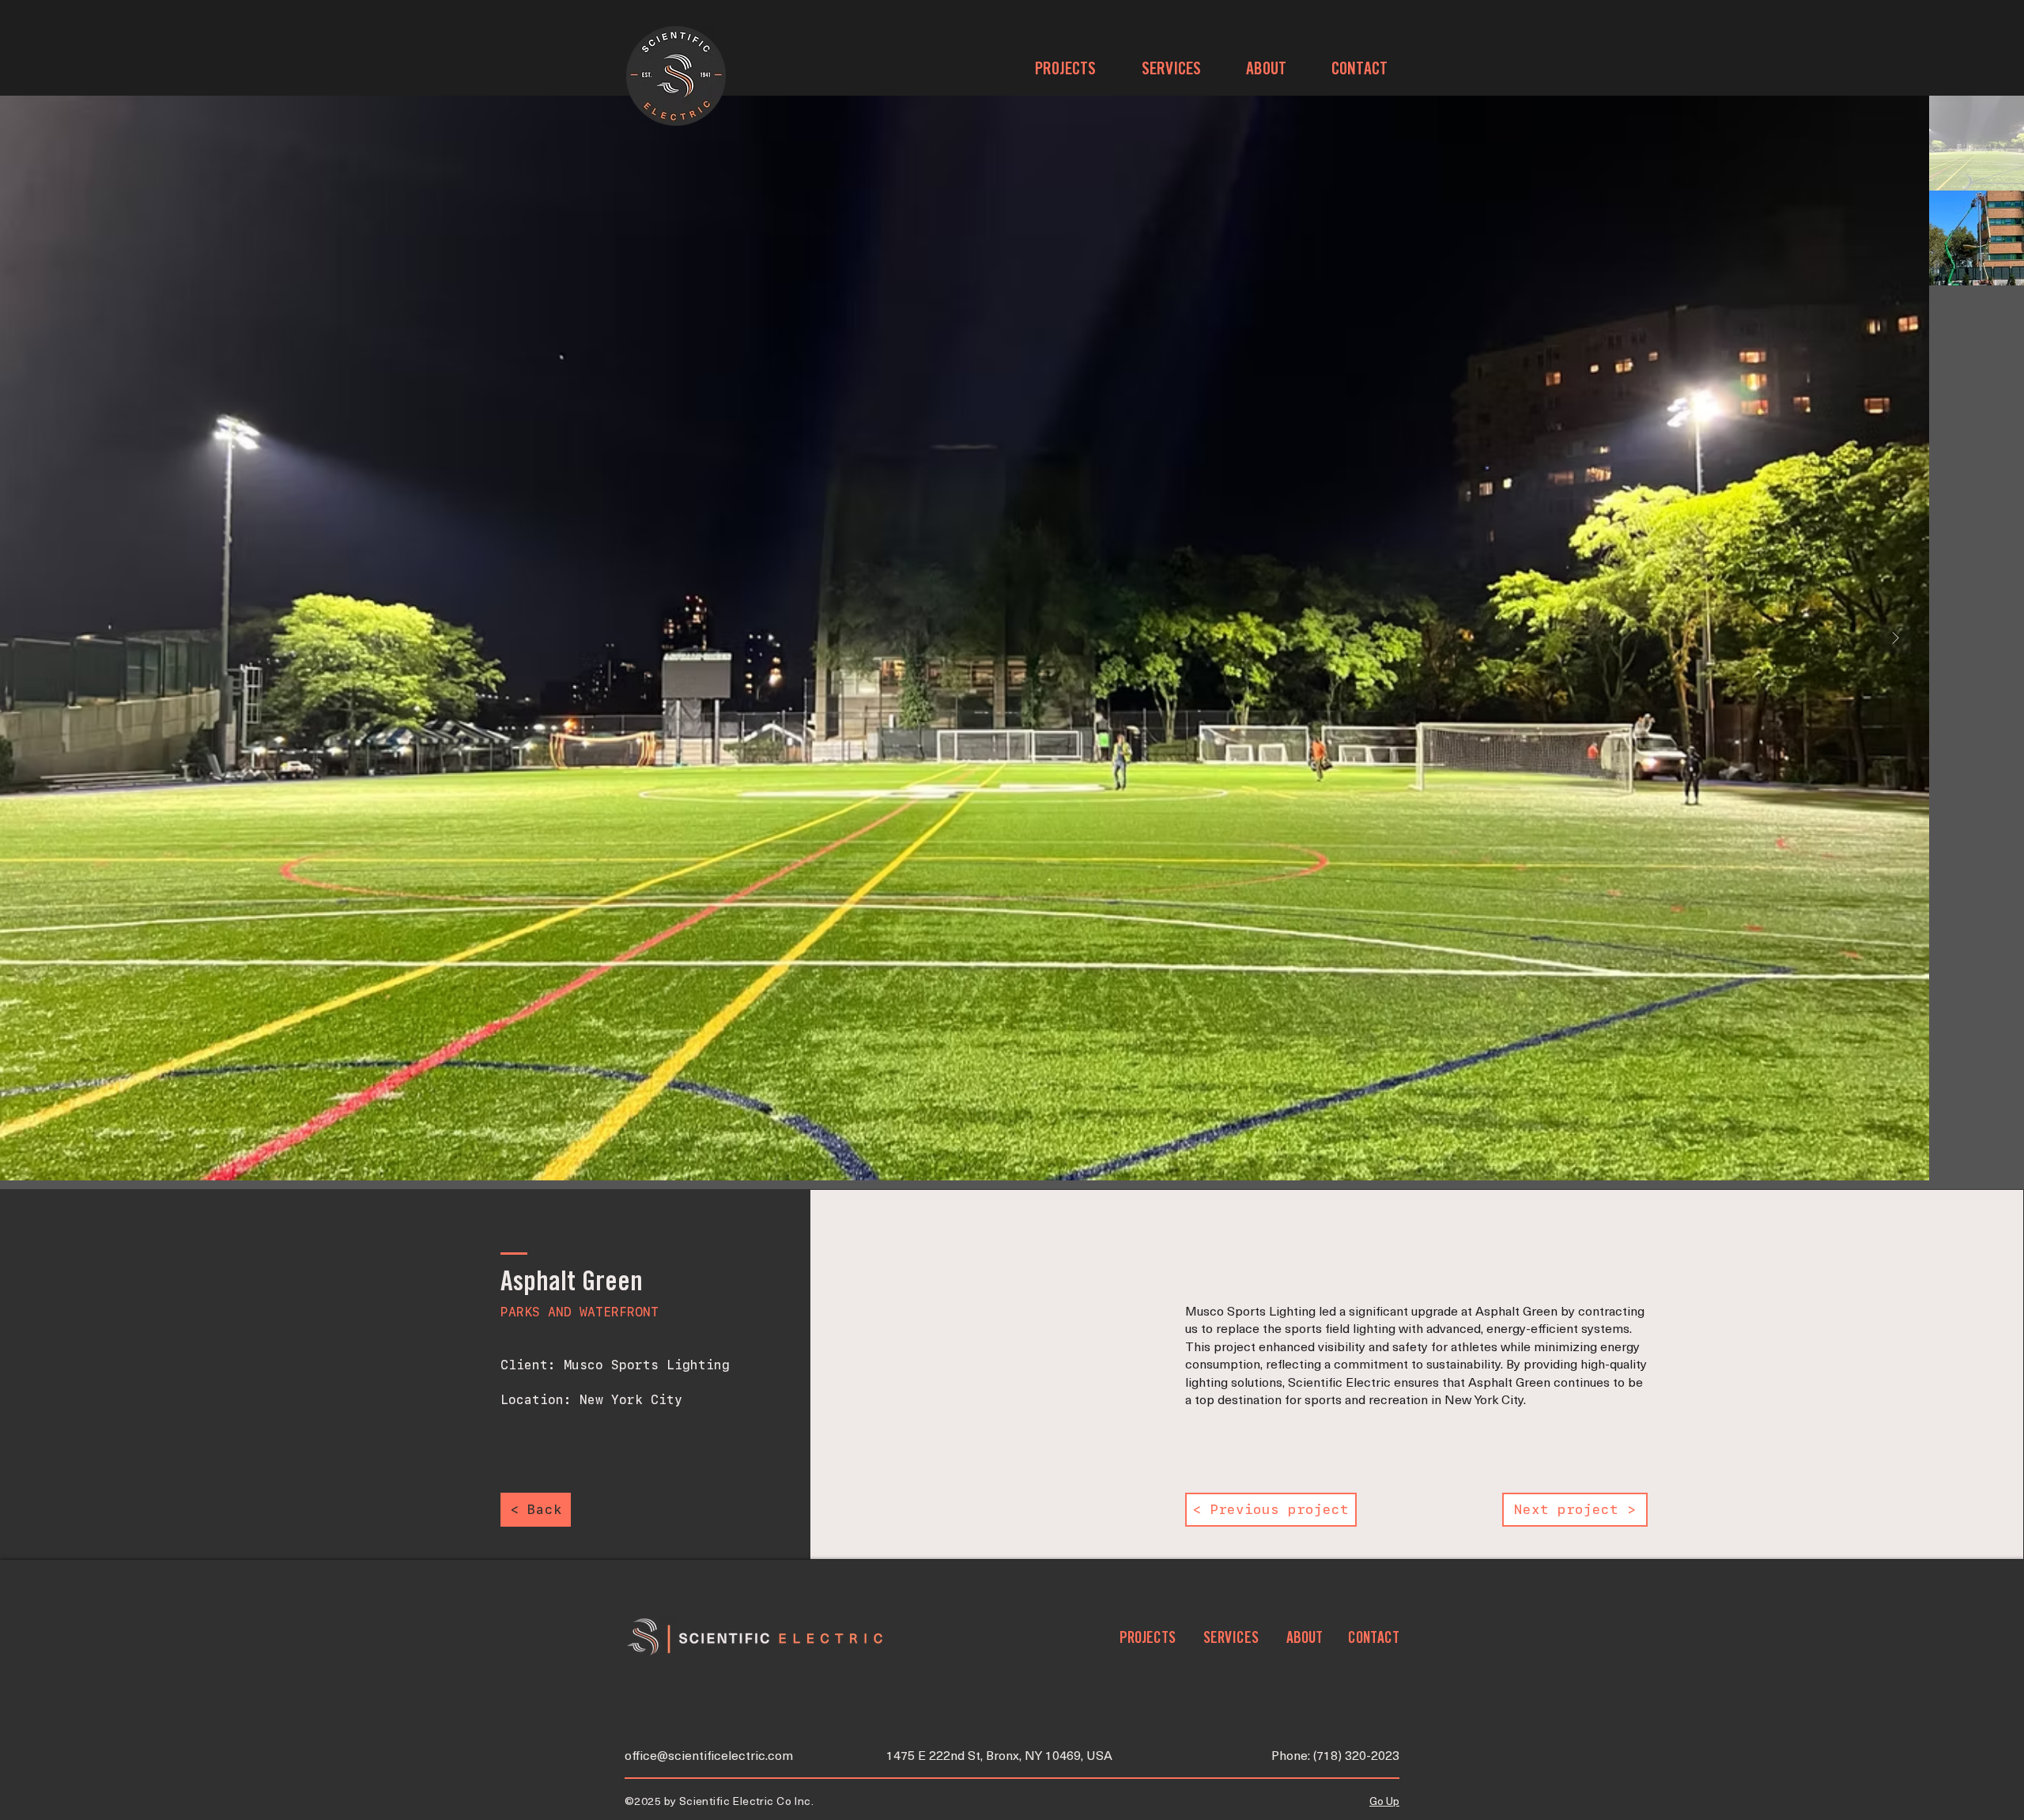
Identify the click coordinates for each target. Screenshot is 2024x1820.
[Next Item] (1895, 638)
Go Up (1384, 1802)
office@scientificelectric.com (709, 1757)
